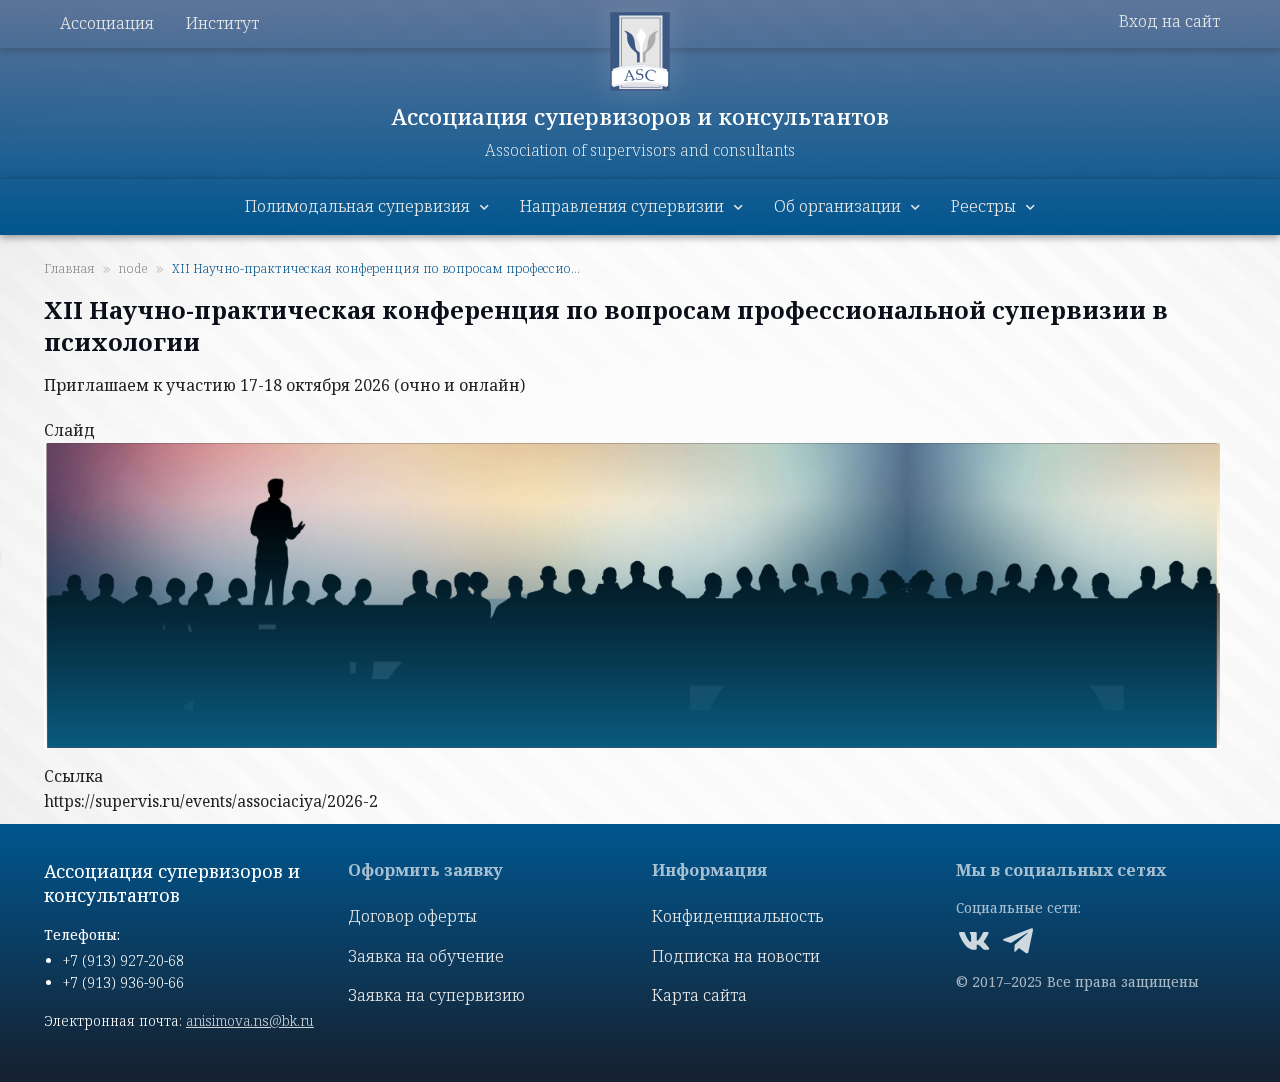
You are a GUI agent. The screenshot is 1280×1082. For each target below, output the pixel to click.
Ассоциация (107, 23)
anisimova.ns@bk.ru (250, 1020)
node (133, 268)
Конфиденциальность (737, 916)
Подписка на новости (736, 956)
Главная (69, 268)
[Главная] (640, 51)
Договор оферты (412, 916)
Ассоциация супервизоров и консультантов (640, 116)
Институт (222, 23)
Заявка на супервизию (436, 995)
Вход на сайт (1169, 21)
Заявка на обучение (426, 956)
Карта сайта (699, 995)
